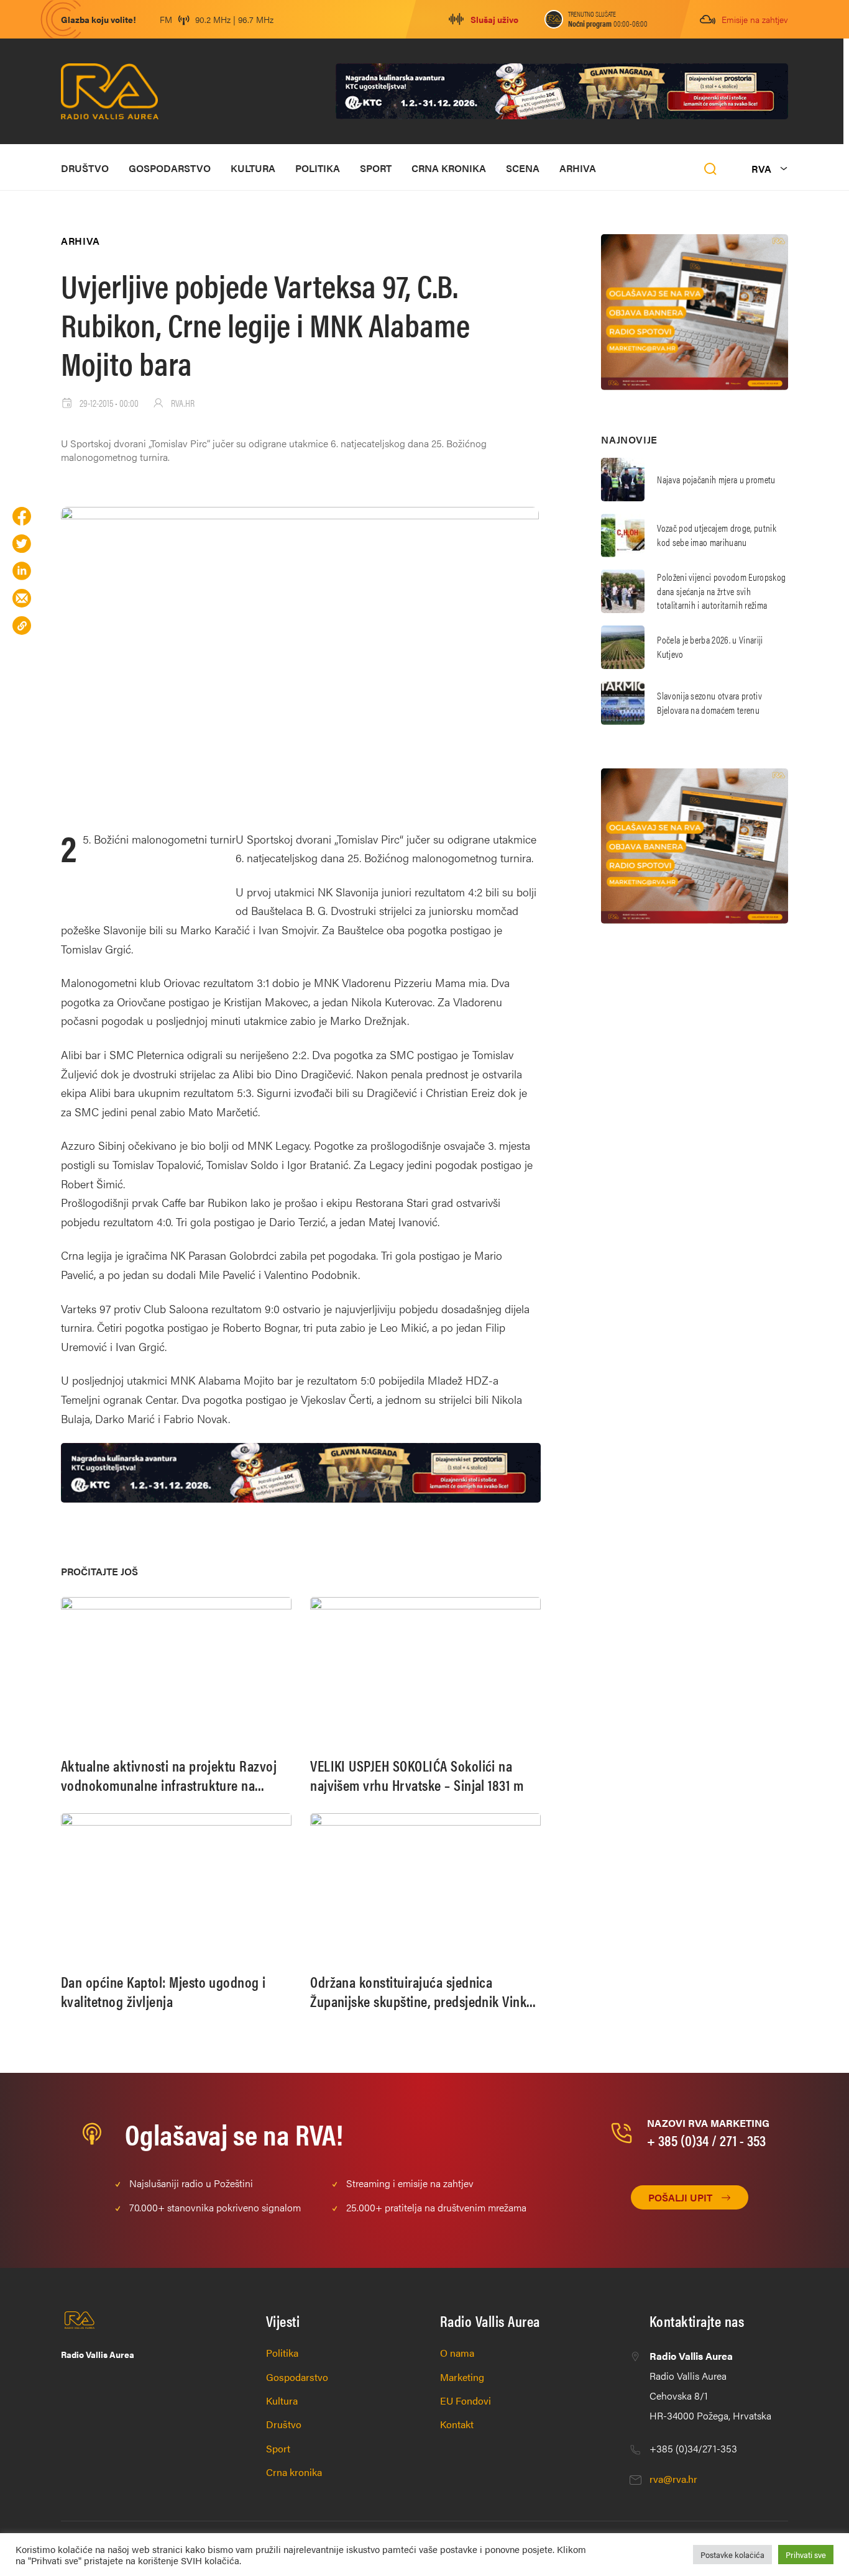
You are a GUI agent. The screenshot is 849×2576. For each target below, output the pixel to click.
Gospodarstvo (170, 168)
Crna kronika (449, 168)
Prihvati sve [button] (806, 2555)
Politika (318, 168)
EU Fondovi (466, 2401)
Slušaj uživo (494, 19)
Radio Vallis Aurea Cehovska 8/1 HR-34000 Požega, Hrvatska (710, 2386)
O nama (457, 2353)
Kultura (253, 168)
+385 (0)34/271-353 (693, 2448)
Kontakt (457, 2424)
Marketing (462, 2377)
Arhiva (578, 168)
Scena (523, 168)
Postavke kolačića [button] (732, 2555)
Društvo (85, 168)
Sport (376, 168)
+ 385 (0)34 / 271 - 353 (706, 2140)
